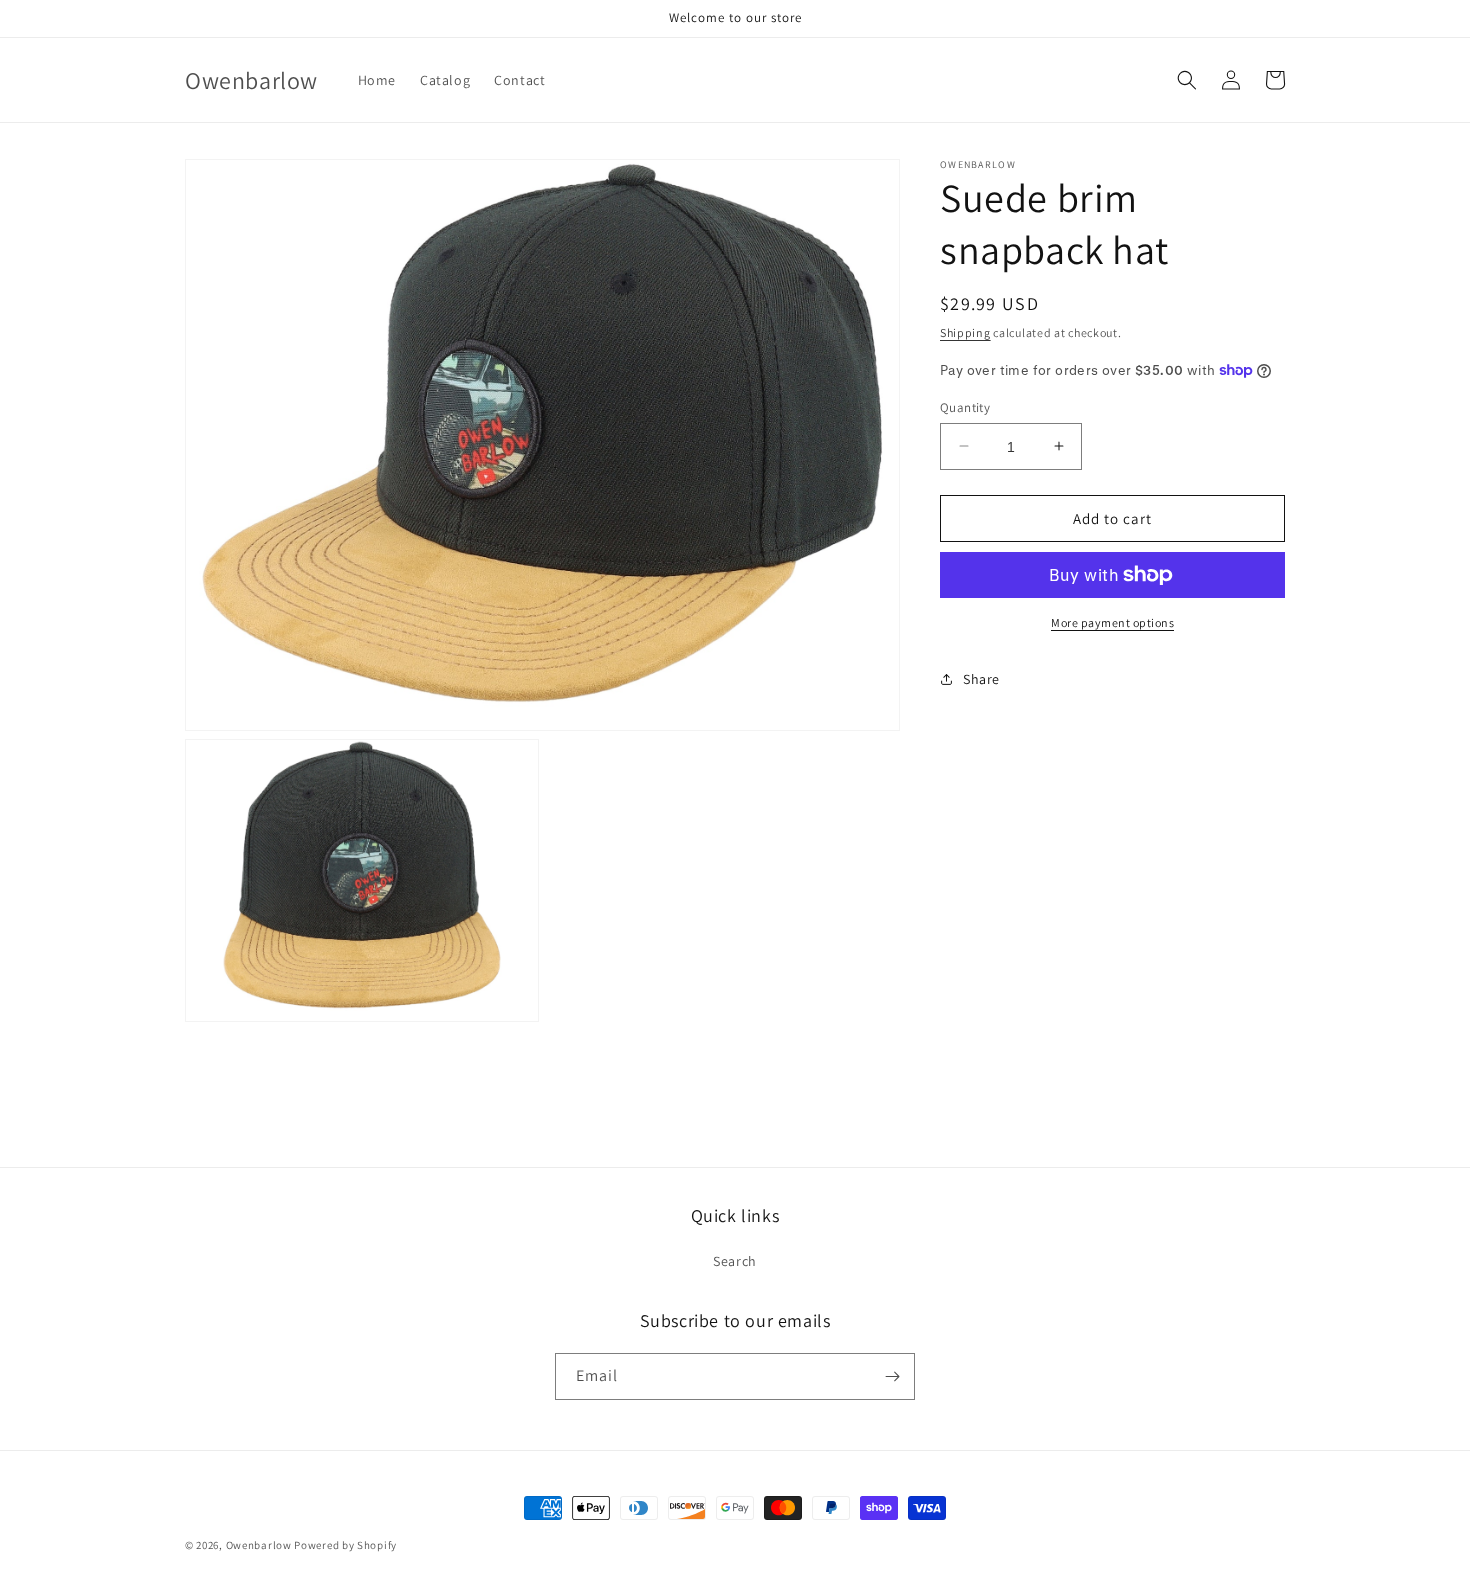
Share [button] (981, 678)
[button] (1187, 80)
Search (735, 1261)
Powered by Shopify (345, 1545)
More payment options (1112, 622)
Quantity (965, 406)
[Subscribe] (892, 1376)
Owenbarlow (259, 1545)
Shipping (965, 332)
